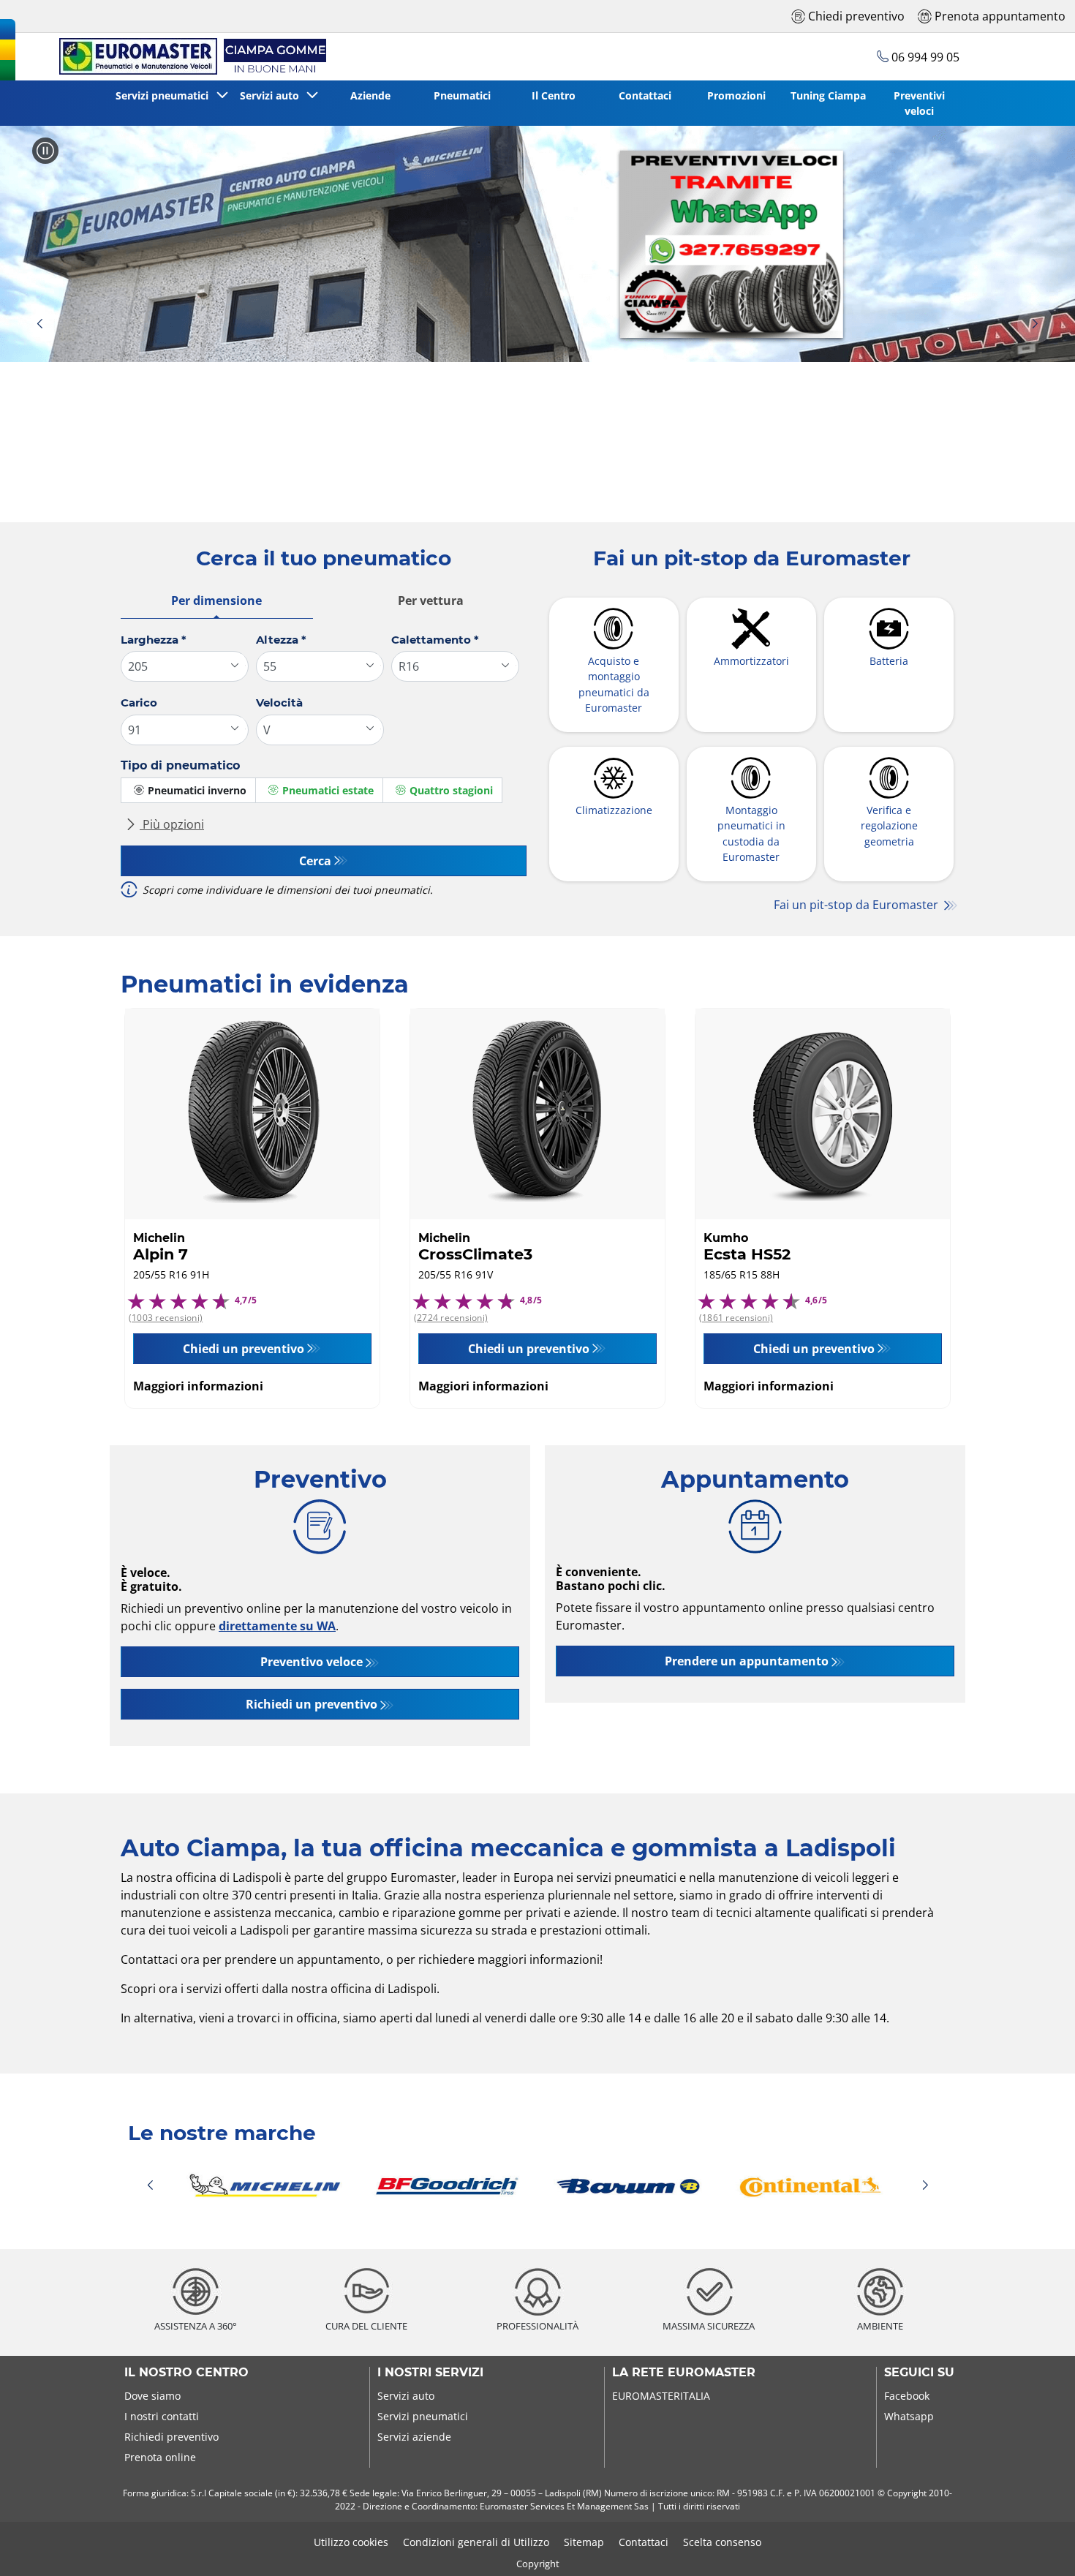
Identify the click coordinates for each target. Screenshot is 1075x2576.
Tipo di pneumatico (180, 765)
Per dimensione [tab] (216, 600)
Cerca (315, 861)
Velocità (279, 703)
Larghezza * (154, 640)
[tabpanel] (324, 771)
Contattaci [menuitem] (645, 95)
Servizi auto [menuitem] (272, 95)
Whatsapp (909, 2416)
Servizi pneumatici (423, 2416)
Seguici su (919, 2373)
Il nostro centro (186, 2373)
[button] (39, 324)
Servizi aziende (414, 2437)
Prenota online (160, 2457)
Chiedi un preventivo (244, 1349)
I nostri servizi (430, 2373)
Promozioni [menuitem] (736, 95)
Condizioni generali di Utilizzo (476, 2542)
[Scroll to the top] (1037, 2545)
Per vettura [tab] (431, 600)
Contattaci (644, 2542)
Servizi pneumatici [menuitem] (165, 95)
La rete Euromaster (684, 2373)
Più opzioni (172, 824)
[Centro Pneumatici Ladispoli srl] (190, 57)
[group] (537, 244)
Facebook (907, 2396)
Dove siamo (152, 2396)
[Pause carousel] (45, 151)
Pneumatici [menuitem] (462, 95)
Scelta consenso (722, 2542)
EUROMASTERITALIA (661, 2396)
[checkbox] (188, 790)
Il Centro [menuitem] (554, 95)
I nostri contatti (162, 2416)
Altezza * (281, 640)
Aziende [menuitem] (370, 95)
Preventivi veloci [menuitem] (919, 103)
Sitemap (584, 2542)
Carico (139, 703)
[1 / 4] (537, 2185)
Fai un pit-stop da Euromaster (857, 905)
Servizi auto (406, 2396)
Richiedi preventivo (171, 2437)
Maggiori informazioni (198, 1386)
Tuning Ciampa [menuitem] (828, 95)
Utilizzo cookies (351, 2542)
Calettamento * (435, 640)
